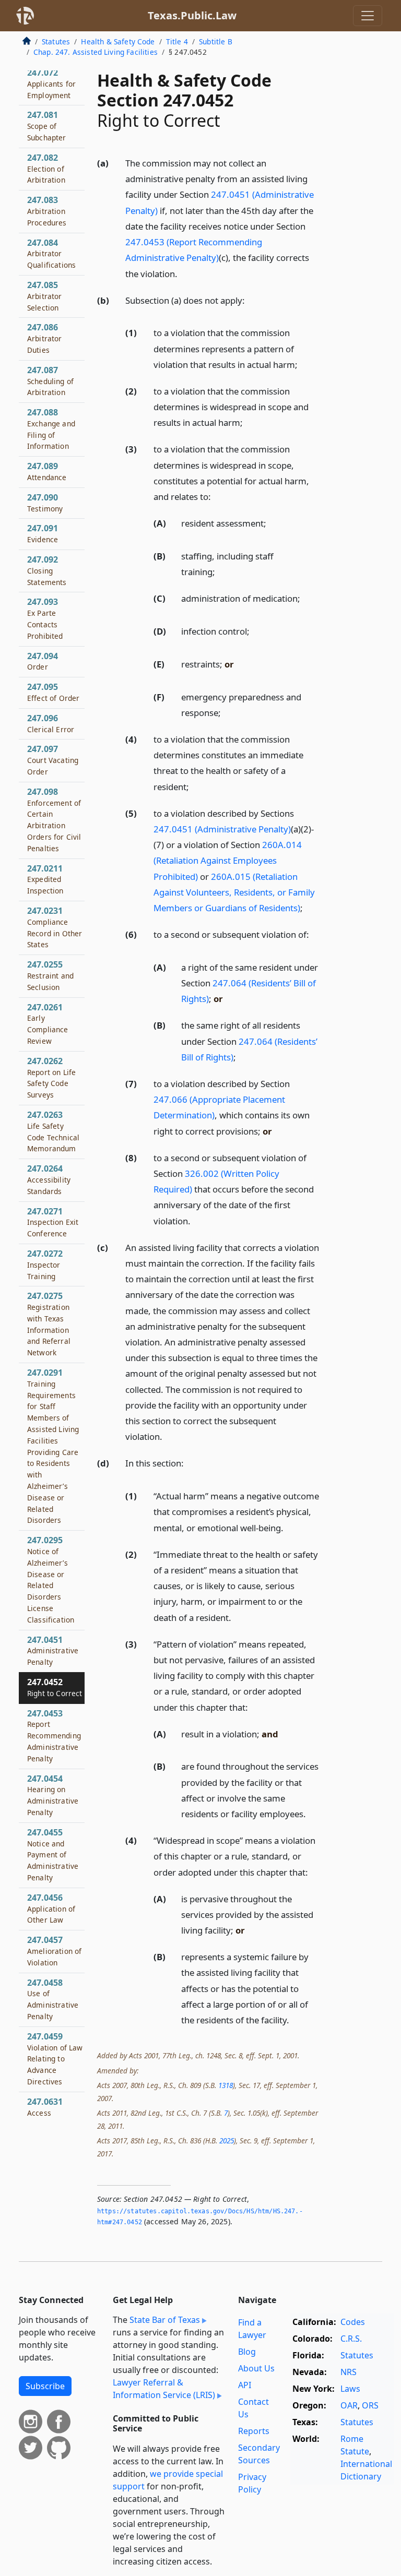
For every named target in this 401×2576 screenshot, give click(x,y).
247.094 (43, 661)
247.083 (47, 211)
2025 (227, 2140)
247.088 (51, 429)
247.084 (51, 254)
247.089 (47, 471)
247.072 (51, 84)
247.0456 (51, 1909)
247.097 (53, 760)
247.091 (43, 533)
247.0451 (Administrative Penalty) (222, 829)
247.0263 (53, 1131)
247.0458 (53, 1999)
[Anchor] (183, 273)
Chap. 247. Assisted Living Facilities (96, 52)
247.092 (47, 570)
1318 (226, 2085)
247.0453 (54, 1736)
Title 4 (177, 41)
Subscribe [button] (45, 2386)
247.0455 (53, 1855)
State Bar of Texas (165, 2320)
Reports (254, 2431)
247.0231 (55, 927)
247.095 (53, 692)
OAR (349, 2405)
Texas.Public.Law (192, 15)
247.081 (47, 126)
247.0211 (45, 879)
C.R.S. (351, 2339)
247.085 (45, 296)
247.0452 (55, 1687)
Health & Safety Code (118, 41)
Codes (353, 2322)
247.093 (45, 618)
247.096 (51, 723)
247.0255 (50, 975)
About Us (256, 2368)
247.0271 (53, 1222)
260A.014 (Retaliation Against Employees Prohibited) (228, 860)
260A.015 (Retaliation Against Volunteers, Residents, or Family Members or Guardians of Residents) (234, 892)
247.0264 (49, 1179)
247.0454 (53, 1795)
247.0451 (53, 1651)
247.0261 (48, 1024)
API (245, 2385)
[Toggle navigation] (368, 16)
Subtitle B (216, 41)
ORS (370, 2405)
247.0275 (49, 1324)
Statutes (56, 41)
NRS (349, 2372)
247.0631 (45, 2107)
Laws (350, 2389)
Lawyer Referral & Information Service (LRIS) (164, 2389)
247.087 (50, 381)
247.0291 (53, 1446)
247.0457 (54, 1951)
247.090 (45, 503)
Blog (247, 2352)
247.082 (46, 169)
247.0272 (45, 1265)
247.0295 (51, 1579)
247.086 (45, 338)
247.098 (54, 820)
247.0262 (51, 1077)
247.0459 (55, 2059)
